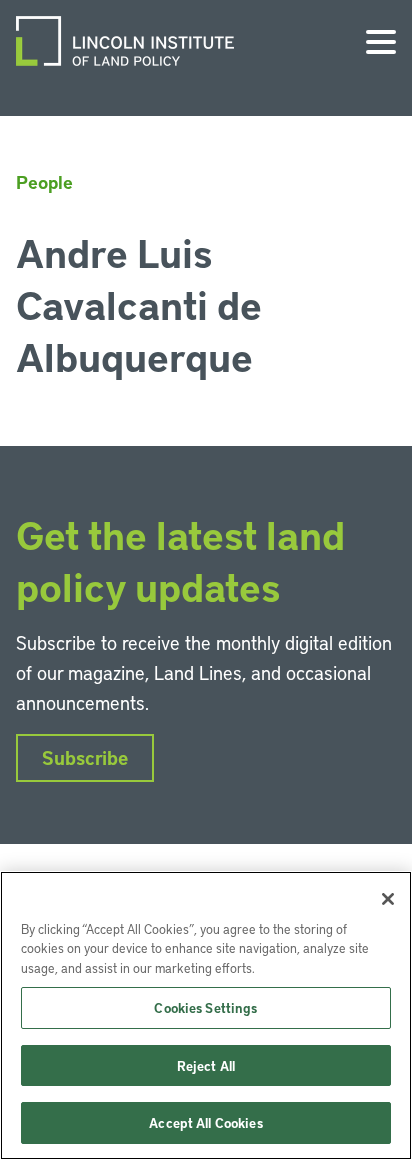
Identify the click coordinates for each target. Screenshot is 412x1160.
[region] (206, 1015)
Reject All (206, 1065)
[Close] (388, 899)
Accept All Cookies (205, 1122)
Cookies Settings (205, 1007)
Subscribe (85, 757)
